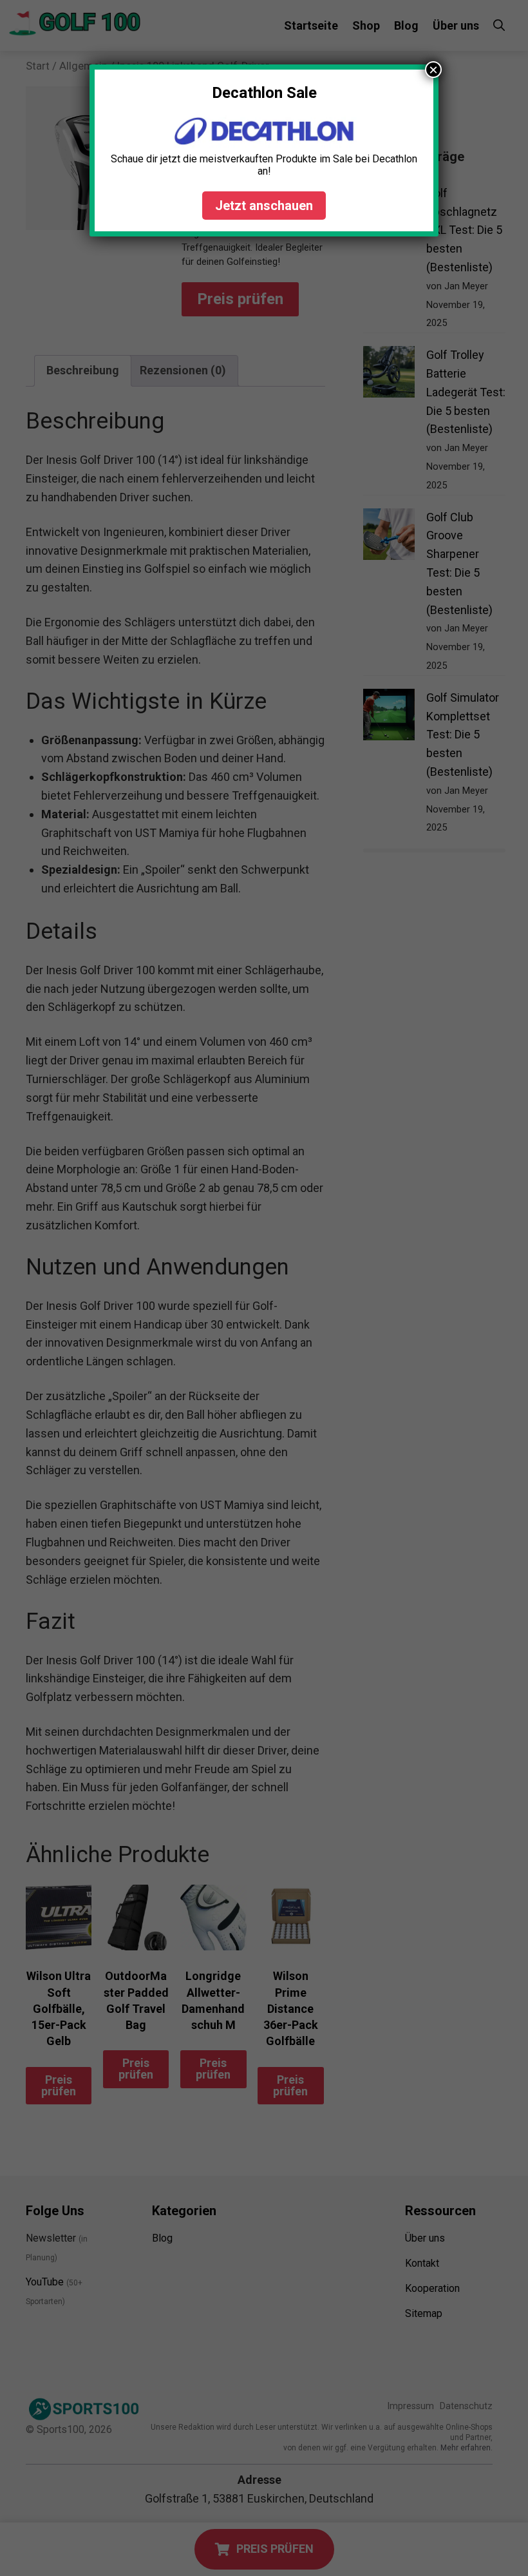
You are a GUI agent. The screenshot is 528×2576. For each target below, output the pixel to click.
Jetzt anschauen (264, 206)
